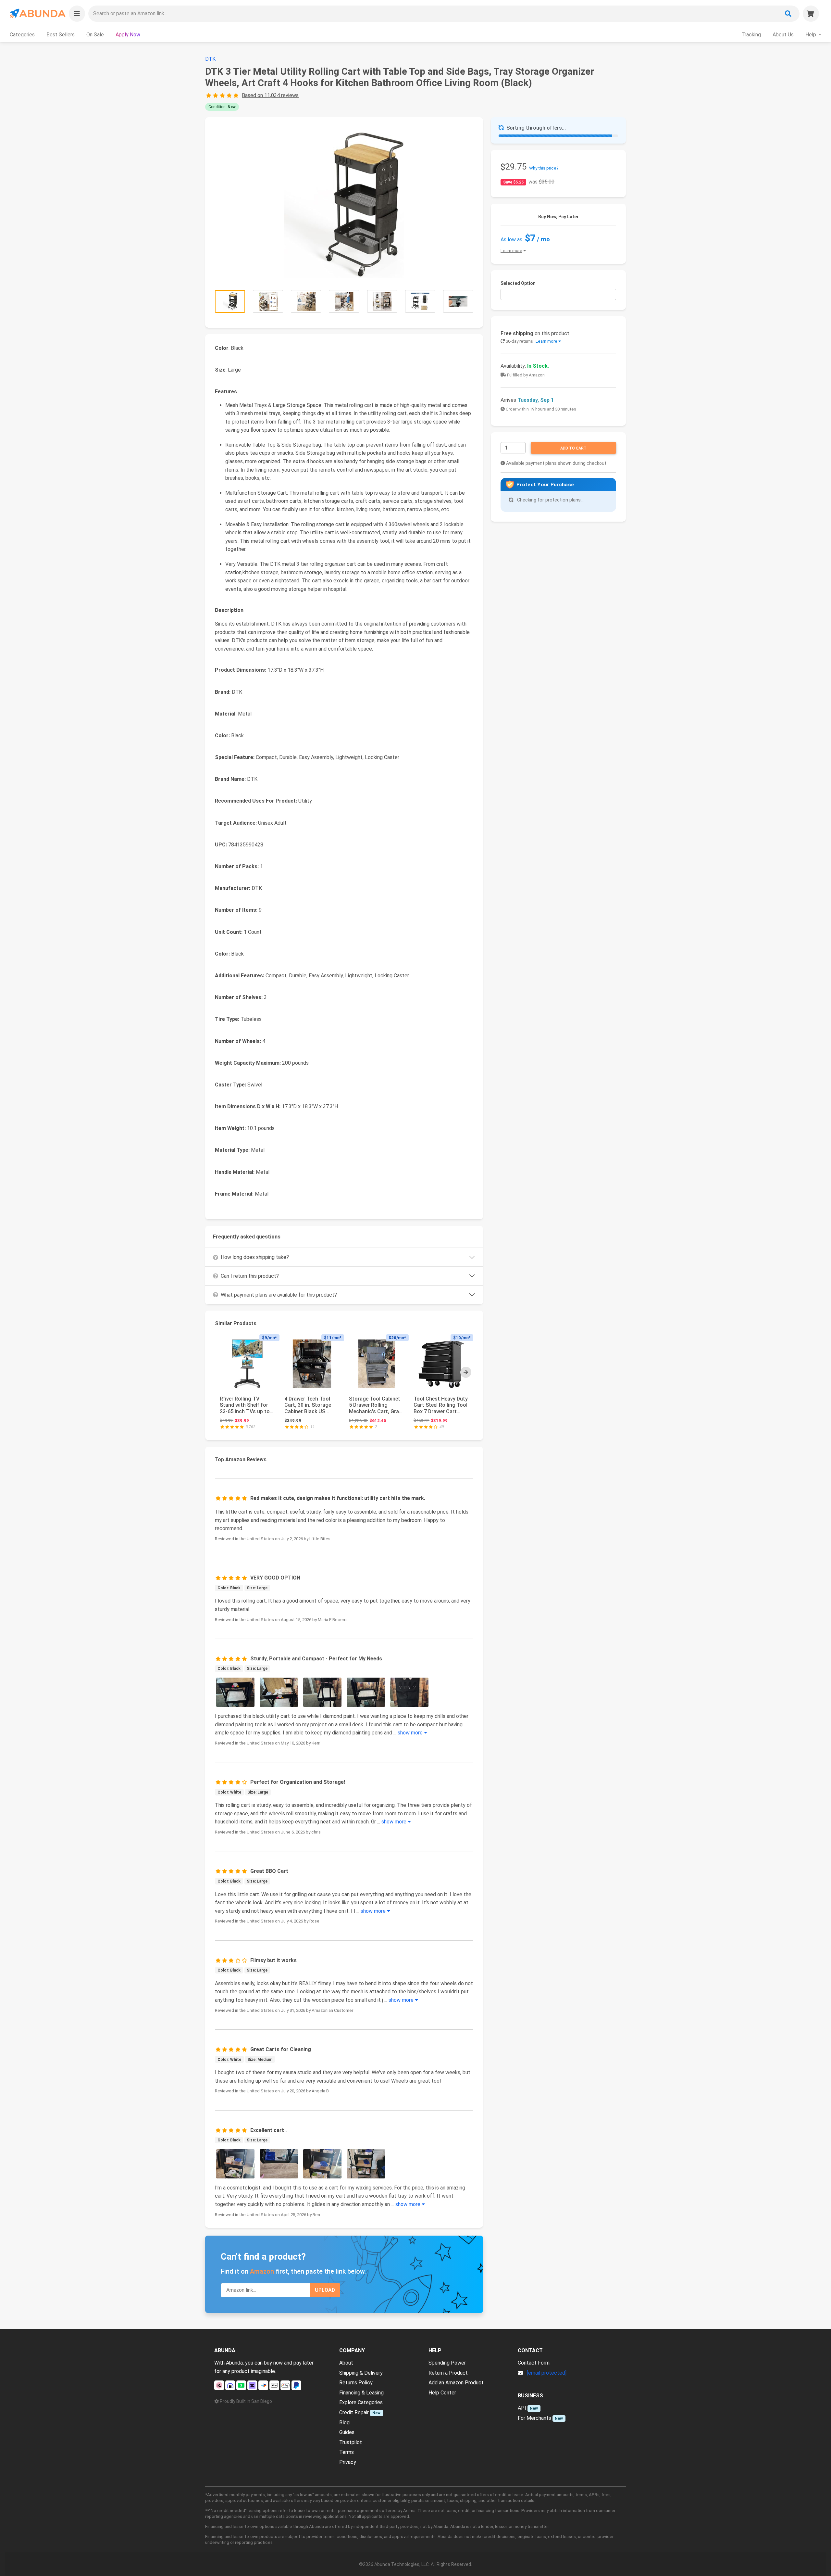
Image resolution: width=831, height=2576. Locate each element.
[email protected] (547, 2373)
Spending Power (447, 2363)
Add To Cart (573, 448)
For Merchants (534, 2418)
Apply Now (128, 35)
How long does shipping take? (255, 1257)
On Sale (95, 35)
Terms (347, 2452)
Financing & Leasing (361, 2393)
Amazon (262, 2271)
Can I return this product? (250, 1276)
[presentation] (466, 1372)
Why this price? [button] (544, 168)
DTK (210, 59)
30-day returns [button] (531, 341)
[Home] (37, 13)
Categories (22, 35)
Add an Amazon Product (456, 2383)
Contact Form (534, 2363)
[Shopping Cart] (811, 14)
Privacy (348, 2462)
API (522, 2408)
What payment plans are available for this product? (279, 1295)
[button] (77, 14)
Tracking (751, 35)
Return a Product (448, 2373)
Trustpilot (351, 2442)
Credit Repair (354, 2412)
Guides (347, 2432)
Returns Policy (356, 2383)
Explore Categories (361, 2402)
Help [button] (811, 35)
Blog (344, 2423)
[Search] (788, 14)
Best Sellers (61, 35)
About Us (783, 35)
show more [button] (411, 1733)
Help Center (442, 2393)
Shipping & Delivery (361, 2373)
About (346, 2363)
